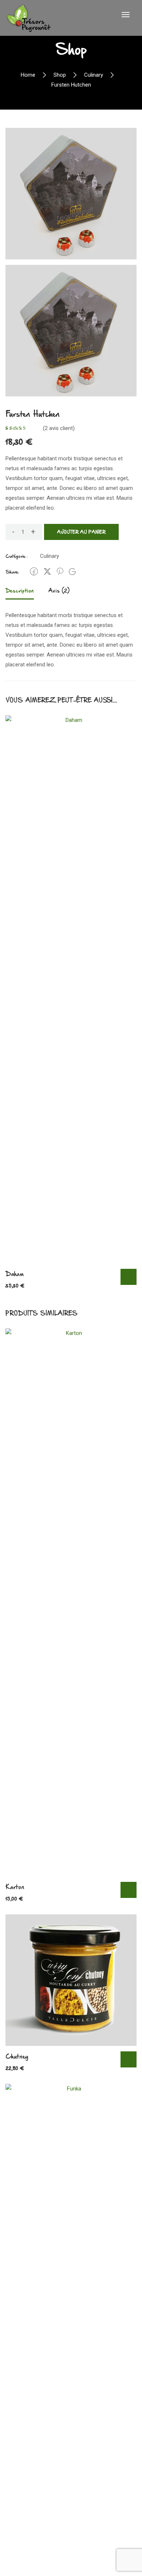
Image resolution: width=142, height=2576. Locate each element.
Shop (60, 75)
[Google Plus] (72, 572)
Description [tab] (20, 590)
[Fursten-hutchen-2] (71, 193)
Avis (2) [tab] (59, 590)
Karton (15, 1887)
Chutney (17, 2056)
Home (28, 75)
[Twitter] (47, 571)
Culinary (94, 75)
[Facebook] (34, 571)
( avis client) (59, 428)
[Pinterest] (60, 571)
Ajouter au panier (81, 532)
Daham (14, 1274)
